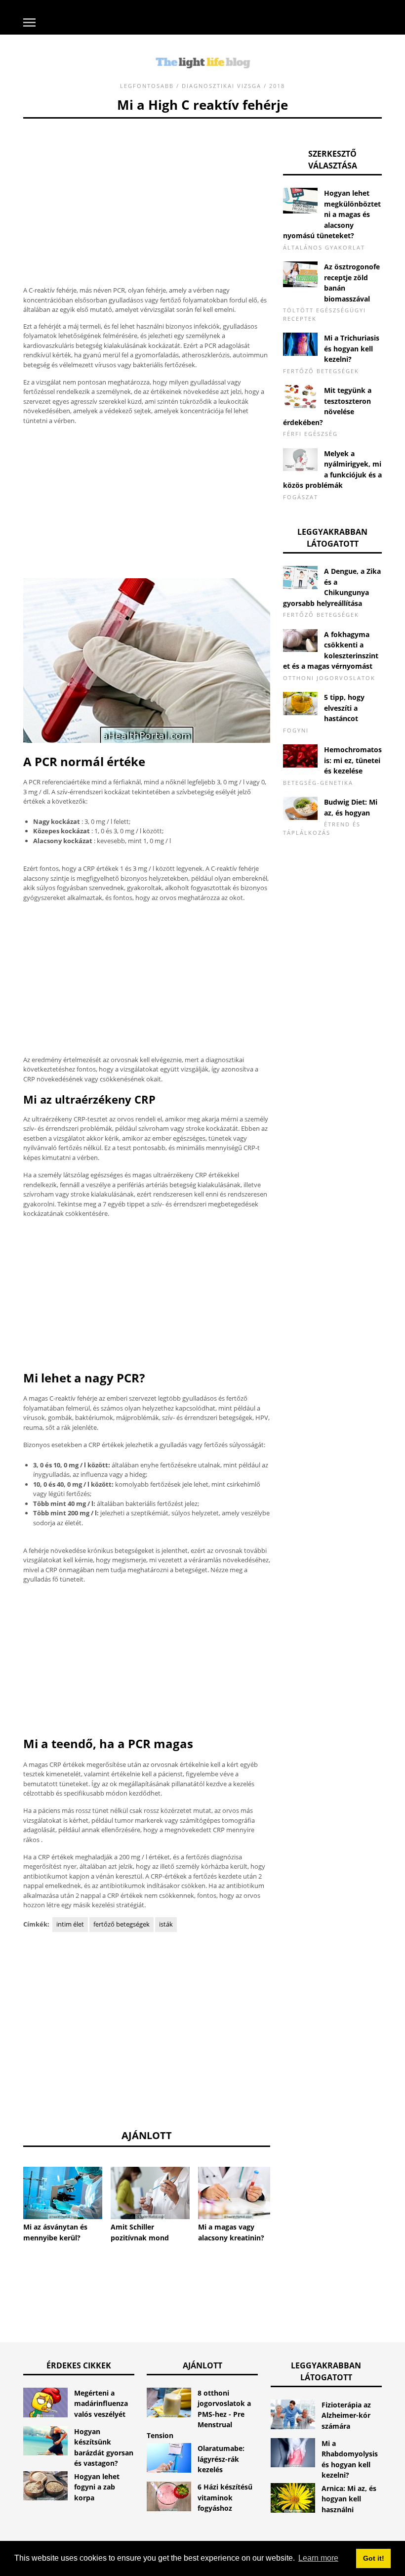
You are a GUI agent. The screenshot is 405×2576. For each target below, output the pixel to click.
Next (285, 2191)
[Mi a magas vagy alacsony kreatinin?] (238, 2193)
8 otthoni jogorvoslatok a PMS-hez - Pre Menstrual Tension (199, 2414)
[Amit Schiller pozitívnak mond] (150, 2193)
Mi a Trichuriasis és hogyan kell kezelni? (352, 348)
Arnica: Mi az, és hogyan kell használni (349, 2499)
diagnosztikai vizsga (222, 86)
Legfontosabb (147, 86)
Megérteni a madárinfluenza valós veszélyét (101, 2404)
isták (166, 1924)
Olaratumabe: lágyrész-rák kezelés (221, 2459)
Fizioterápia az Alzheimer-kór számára (346, 2415)
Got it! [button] (374, 2558)
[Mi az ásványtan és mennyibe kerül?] (63, 2193)
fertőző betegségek (121, 1924)
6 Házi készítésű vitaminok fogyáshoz (225, 2497)
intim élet (70, 1924)
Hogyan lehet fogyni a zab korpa (97, 2487)
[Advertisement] (147, 188)
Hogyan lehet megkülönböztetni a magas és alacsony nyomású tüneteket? (332, 214)
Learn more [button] (318, 2558)
